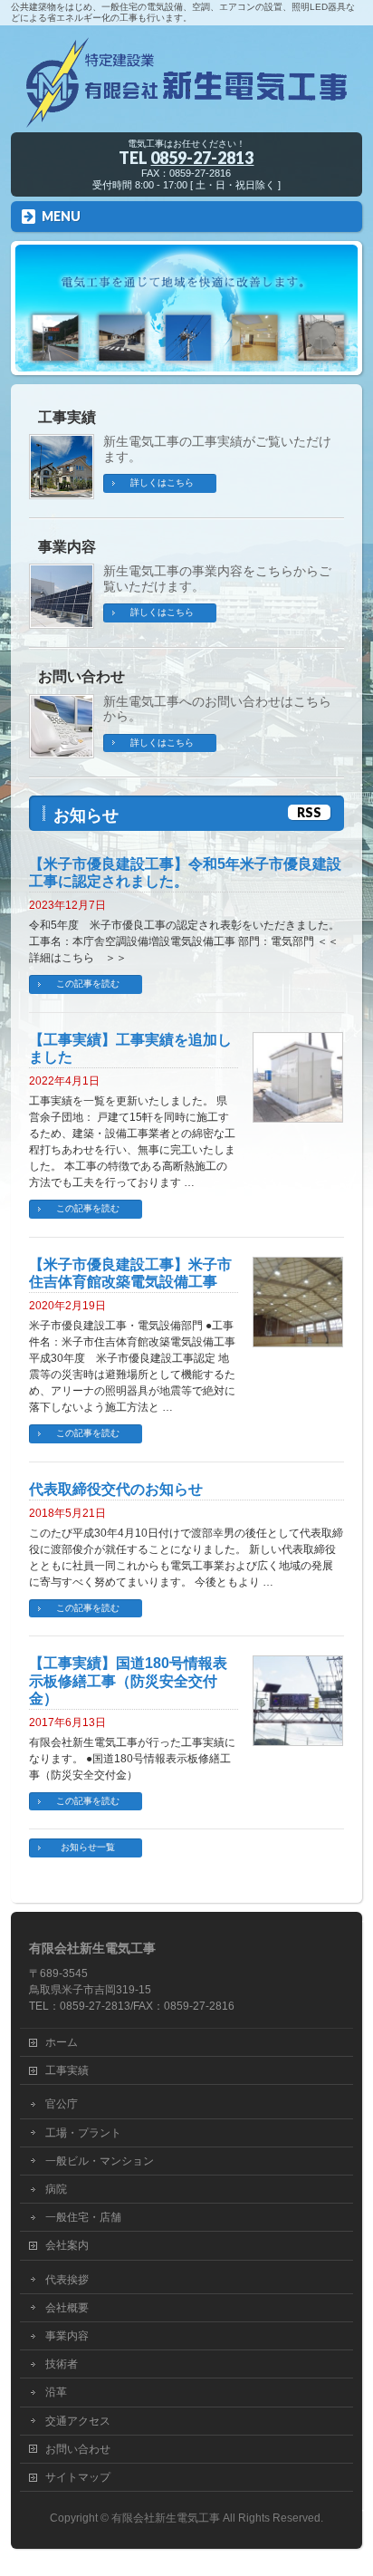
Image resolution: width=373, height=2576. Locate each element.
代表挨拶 (67, 2280)
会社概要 (67, 2308)
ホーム (62, 2042)
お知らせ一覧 (88, 1847)
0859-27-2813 (202, 158)
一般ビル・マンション (100, 2161)
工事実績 (67, 417)
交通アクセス (78, 2421)
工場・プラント (83, 2133)
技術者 (62, 2364)
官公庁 (62, 2104)
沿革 (56, 2392)
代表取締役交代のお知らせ (116, 1489)
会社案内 (67, 2245)
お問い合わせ (81, 676)
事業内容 (67, 547)
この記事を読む (88, 984)
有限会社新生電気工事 (166, 2518)
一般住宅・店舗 (83, 2217)
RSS (309, 812)
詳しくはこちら (162, 482)
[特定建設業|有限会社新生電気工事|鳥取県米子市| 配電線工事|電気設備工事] (187, 112)
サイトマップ (78, 2477)
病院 (56, 2189)
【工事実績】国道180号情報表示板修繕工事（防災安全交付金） (128, 1680)
